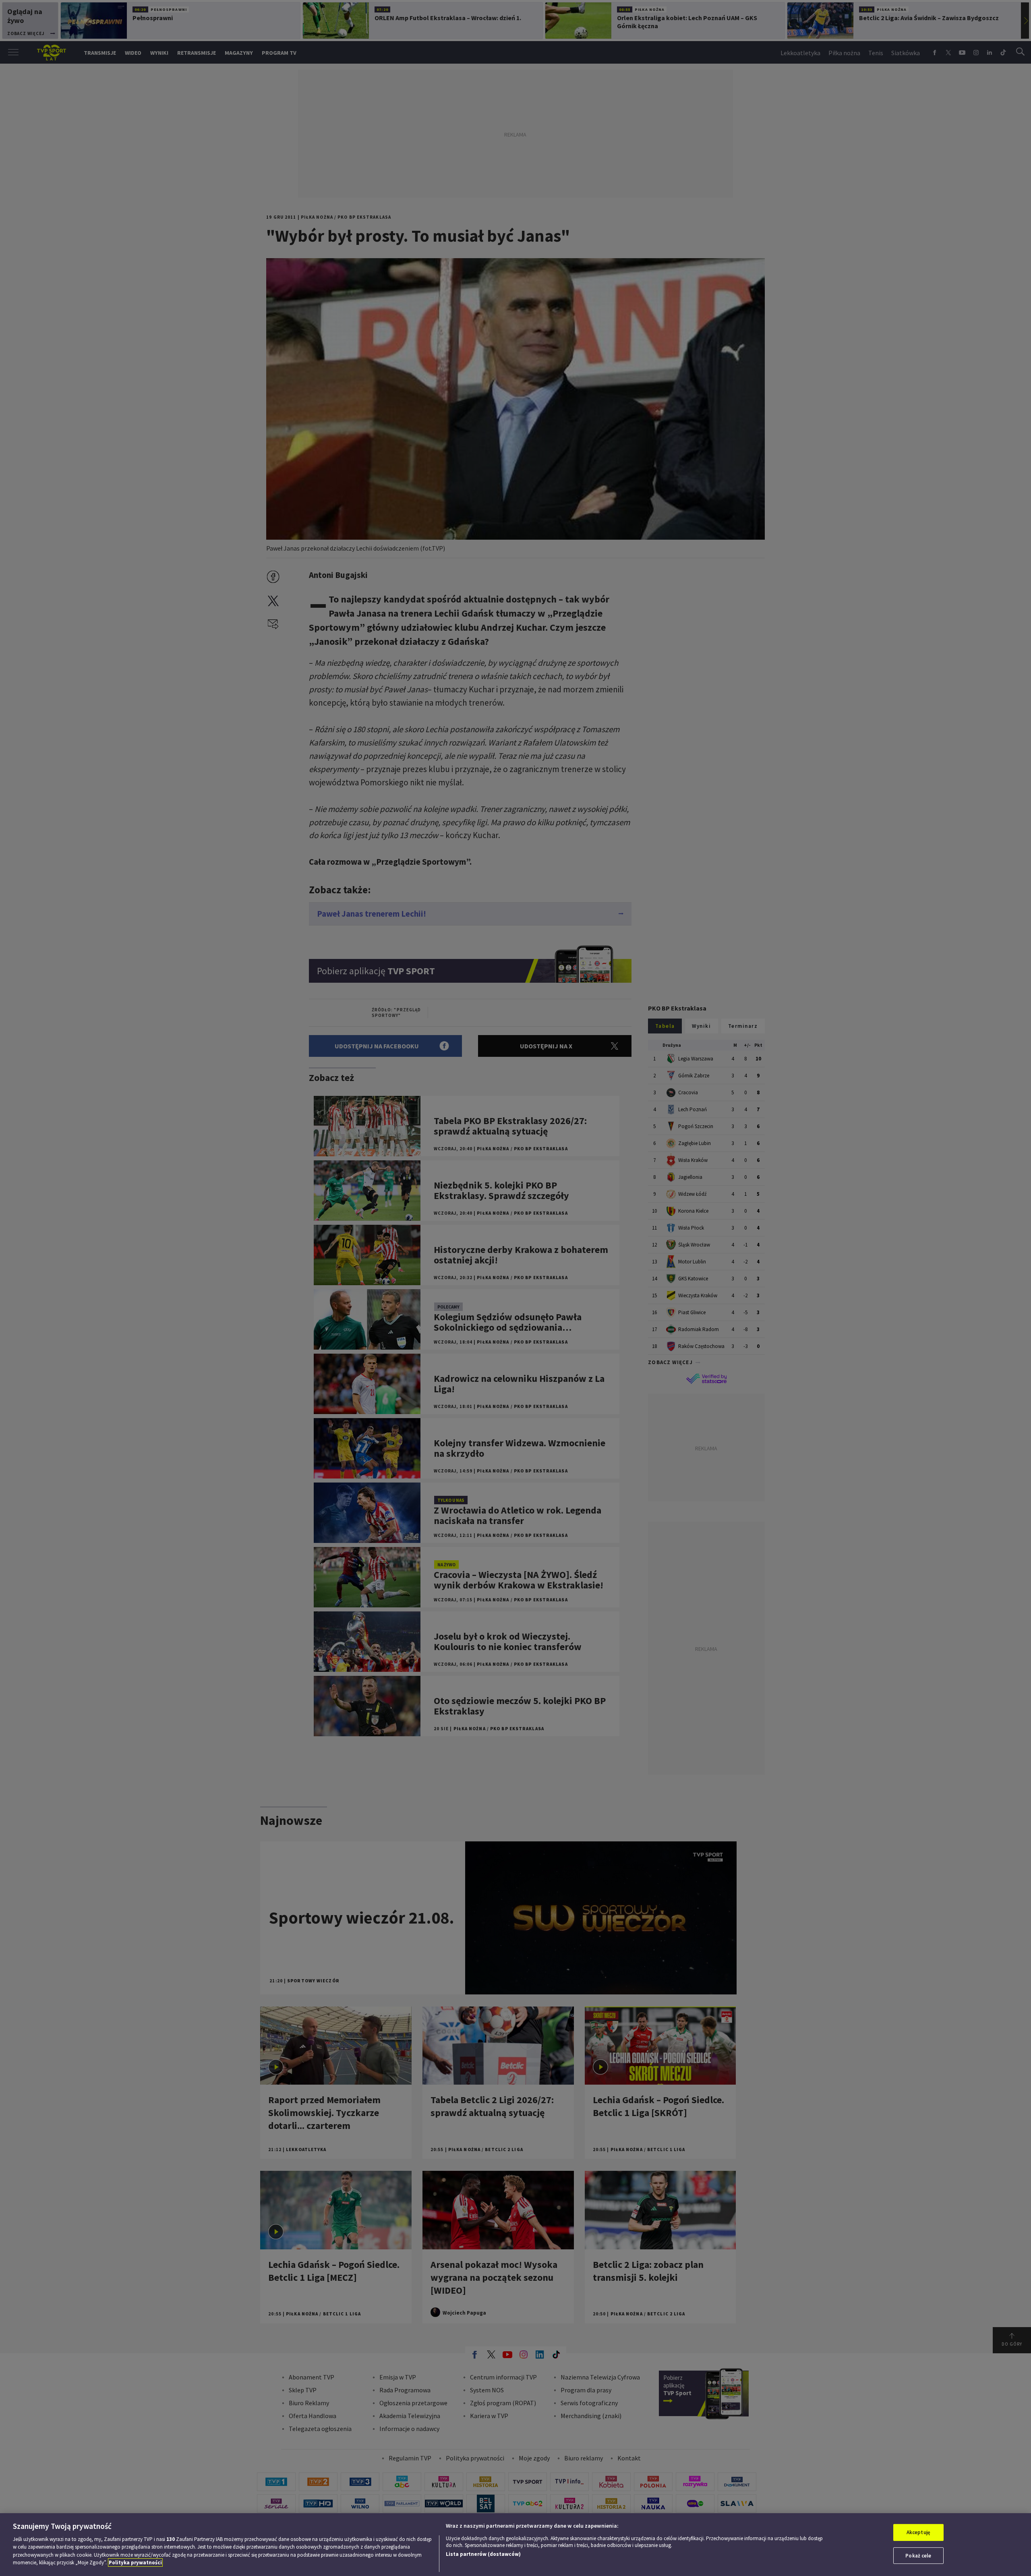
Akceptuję (918, 2532)
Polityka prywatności (135, 2563)
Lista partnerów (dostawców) (483, 2554)
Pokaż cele (918, 2555)
